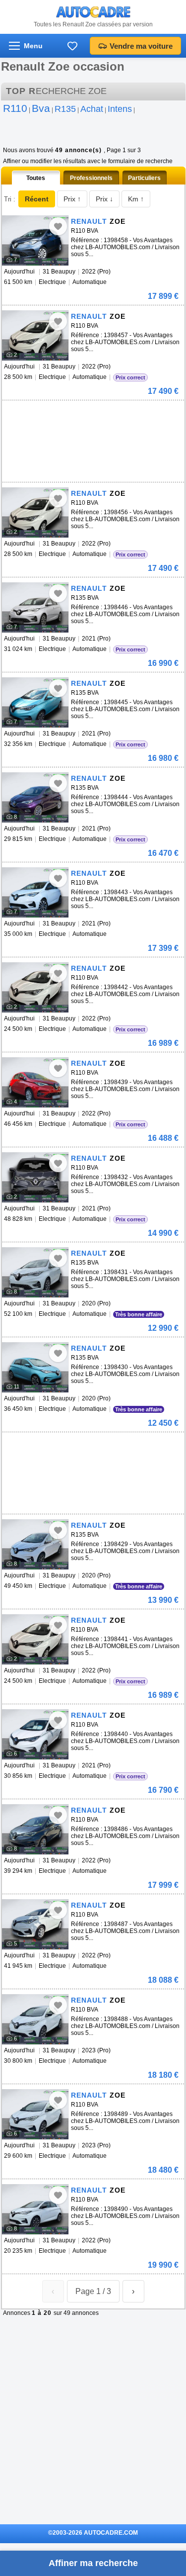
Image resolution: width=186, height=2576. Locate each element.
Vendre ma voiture (141, 46)
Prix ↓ (104, 199)
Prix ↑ (72, 199)
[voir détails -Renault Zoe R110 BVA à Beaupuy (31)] (35, 240)
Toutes (36, 178)
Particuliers (144, 178)
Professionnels (91, 178)
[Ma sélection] (72, 46)
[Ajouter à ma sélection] (58, 226)
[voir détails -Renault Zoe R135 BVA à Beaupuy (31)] (35, 607)
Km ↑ (136, 199)
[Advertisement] (76, 415)
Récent (37, 199)
